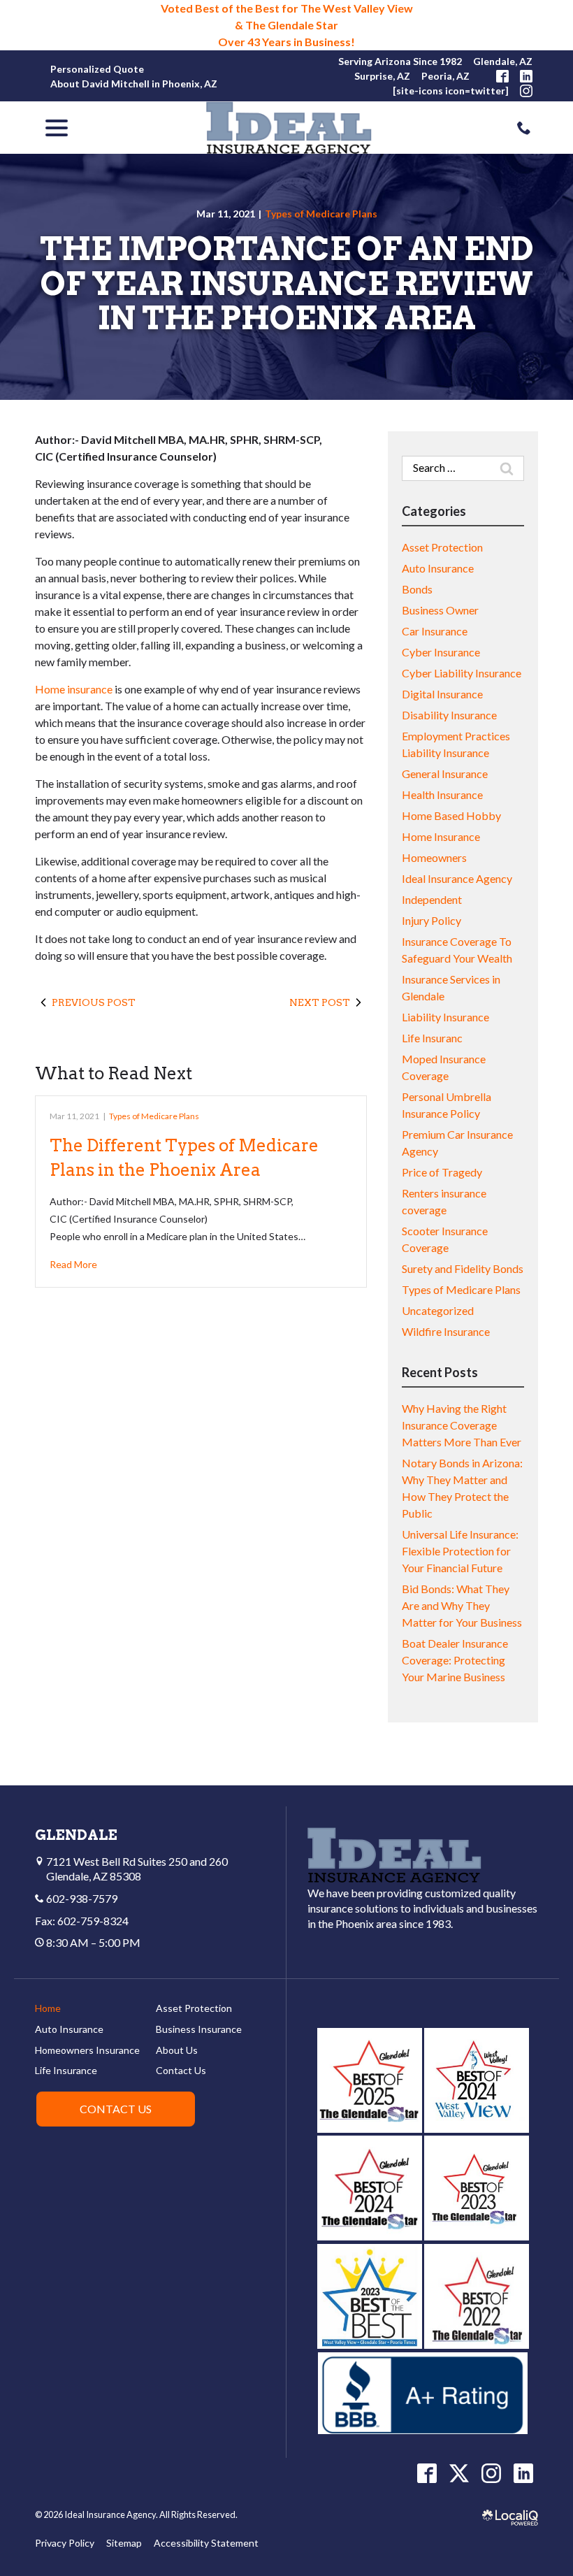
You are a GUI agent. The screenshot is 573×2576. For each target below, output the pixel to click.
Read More (73, 1264)
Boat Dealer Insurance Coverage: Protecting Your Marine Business (455, 1660)
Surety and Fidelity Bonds (463, 1268)
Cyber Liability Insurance (462, 673)
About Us (177, 2050)
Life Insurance (66, 2070)
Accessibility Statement (206, 2543)
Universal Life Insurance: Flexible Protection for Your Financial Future (460, 1551)
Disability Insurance (449, 715)
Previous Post (94, 1002)
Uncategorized (438, 1310)
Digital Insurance (442, 694)
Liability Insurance (445, 1017)
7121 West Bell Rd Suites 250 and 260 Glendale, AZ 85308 (136, 1869)
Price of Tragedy (442, 1172)
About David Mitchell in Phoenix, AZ (134, 84)
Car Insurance (435, 631)
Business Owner (440, 610)
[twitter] (459, 2473)
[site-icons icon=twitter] (451, 91)
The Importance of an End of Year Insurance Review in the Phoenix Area (286, 284)
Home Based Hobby (451, 815)
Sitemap (124, 2543)
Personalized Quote (97, 69)
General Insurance (445, 773)
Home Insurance (441, 836)
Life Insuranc (432, 1038)
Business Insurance (199, 2029)
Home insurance (74, 689)
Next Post (320, 1002)
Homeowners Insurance (87, 2050)
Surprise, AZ (382, 76)
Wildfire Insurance (446, 1331)
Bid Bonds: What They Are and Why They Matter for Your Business (462, 1605)
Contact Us (181, 2070)
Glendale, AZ (503, 61)
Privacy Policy (65, 2543)
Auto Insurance (438, 568)
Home (48, 2008)
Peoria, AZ (445, 76)
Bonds (417, 589)
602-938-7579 (82, 1898)
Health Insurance (442, 794)
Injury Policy (431, 920)
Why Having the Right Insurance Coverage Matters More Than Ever (462, 1425)
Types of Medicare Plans (321, 214)
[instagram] (491, 2473)
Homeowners (434, 857)
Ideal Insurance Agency (457, 878)
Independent (432, 899)
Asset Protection (442, 547)
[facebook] (427, 2473)
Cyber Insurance (441, 652)
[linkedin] (523, 2473)
